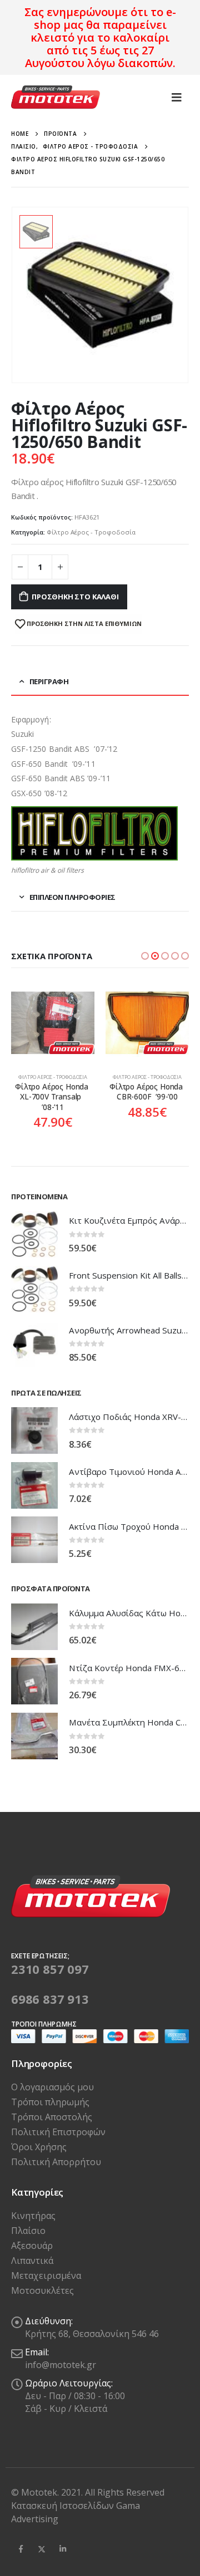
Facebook (21, 2549)
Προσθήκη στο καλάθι (75, 597)
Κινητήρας (33, 2216)
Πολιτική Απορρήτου (56, 2162)
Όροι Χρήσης (39, 2147)
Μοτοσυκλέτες (42, 2290)
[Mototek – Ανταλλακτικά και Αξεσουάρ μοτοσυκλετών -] (56, 97)
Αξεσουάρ (32, 2246)
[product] (53, 1023)
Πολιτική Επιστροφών (58, 2132)
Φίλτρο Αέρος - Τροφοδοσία (91, 532)
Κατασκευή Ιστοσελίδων (64, 2506)
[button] (145, 956)
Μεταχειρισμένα (46, 2275)
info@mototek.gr (61, 2365)
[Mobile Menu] (177, 97)
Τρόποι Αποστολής (52, 2117)
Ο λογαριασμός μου (52, 2087)
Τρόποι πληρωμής (50, 2102)
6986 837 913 (50, 1999)
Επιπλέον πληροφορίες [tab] (72, 897)
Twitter (42, 2549)
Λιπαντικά (32, 2261)
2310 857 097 (50, 1969)
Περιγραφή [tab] (49, 681)
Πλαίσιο (28, 2231)
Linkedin (63, 2549)
